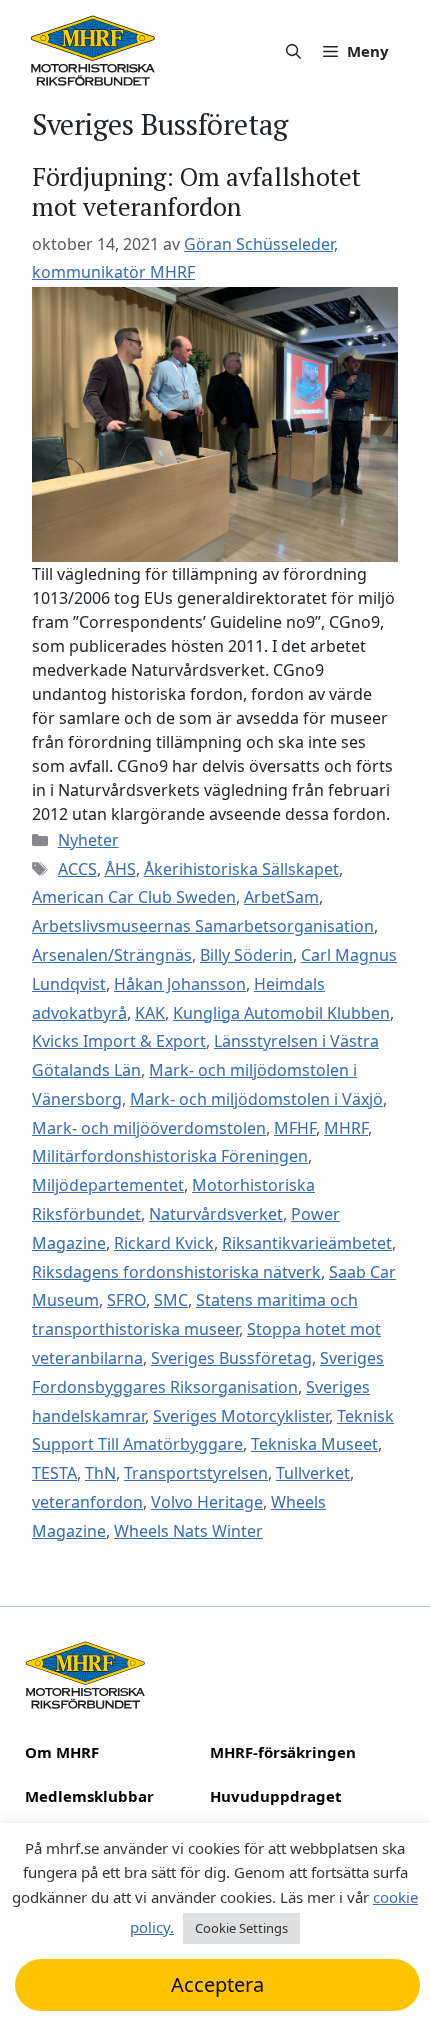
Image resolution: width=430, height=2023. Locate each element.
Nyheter (88, 840)
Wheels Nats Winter (188, 1531)
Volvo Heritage (207, 1502)
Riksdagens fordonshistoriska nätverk (176, 1272)
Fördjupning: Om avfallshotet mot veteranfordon (196, 191)
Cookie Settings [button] (241, 1928)
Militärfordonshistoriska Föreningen (170, 1156)
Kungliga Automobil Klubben (281, 1013)
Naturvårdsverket (216, 1214)
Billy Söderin (246, 955)
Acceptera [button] (217, 1984)
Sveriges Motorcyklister (241, 1416)
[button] (293, 51)
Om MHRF (62, 1752)
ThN (100, 1473)
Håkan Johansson (180, 984)
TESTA (54, 1473)
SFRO (126, 1300)
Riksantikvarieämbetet (307, 1243)
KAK (150, 1013)
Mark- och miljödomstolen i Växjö (256, 1099)
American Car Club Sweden (134, 897)
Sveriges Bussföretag (231, 1358)
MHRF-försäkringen (283, 1752)
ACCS (77, 869)
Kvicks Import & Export (119, 1041)
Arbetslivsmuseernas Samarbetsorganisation (203, 926)
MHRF (346, 1128)
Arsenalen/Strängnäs (112, 955)
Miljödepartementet (108, 1185)
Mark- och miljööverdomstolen (149, 1128)
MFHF (295, 1128)
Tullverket (313, 1473)
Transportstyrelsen (196, 1473)
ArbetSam (281, 897)
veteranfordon (87, 1502)
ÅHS (120, 869)
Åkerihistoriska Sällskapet (241, 869)
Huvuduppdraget (276, 1796)
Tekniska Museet (314, 1444)
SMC (171, 1300)
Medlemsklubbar (89, 1796)
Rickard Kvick (164, 1243)
